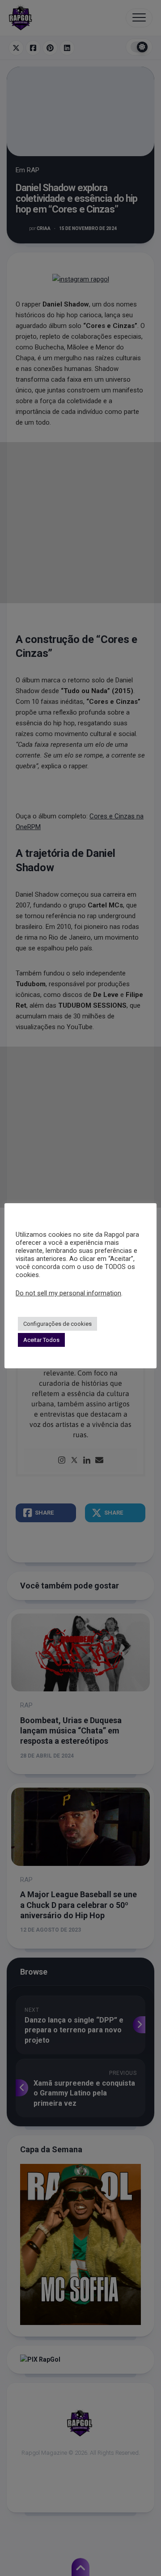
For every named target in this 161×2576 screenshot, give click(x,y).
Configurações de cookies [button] (57, 1324)
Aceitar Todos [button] (41, 1340)
